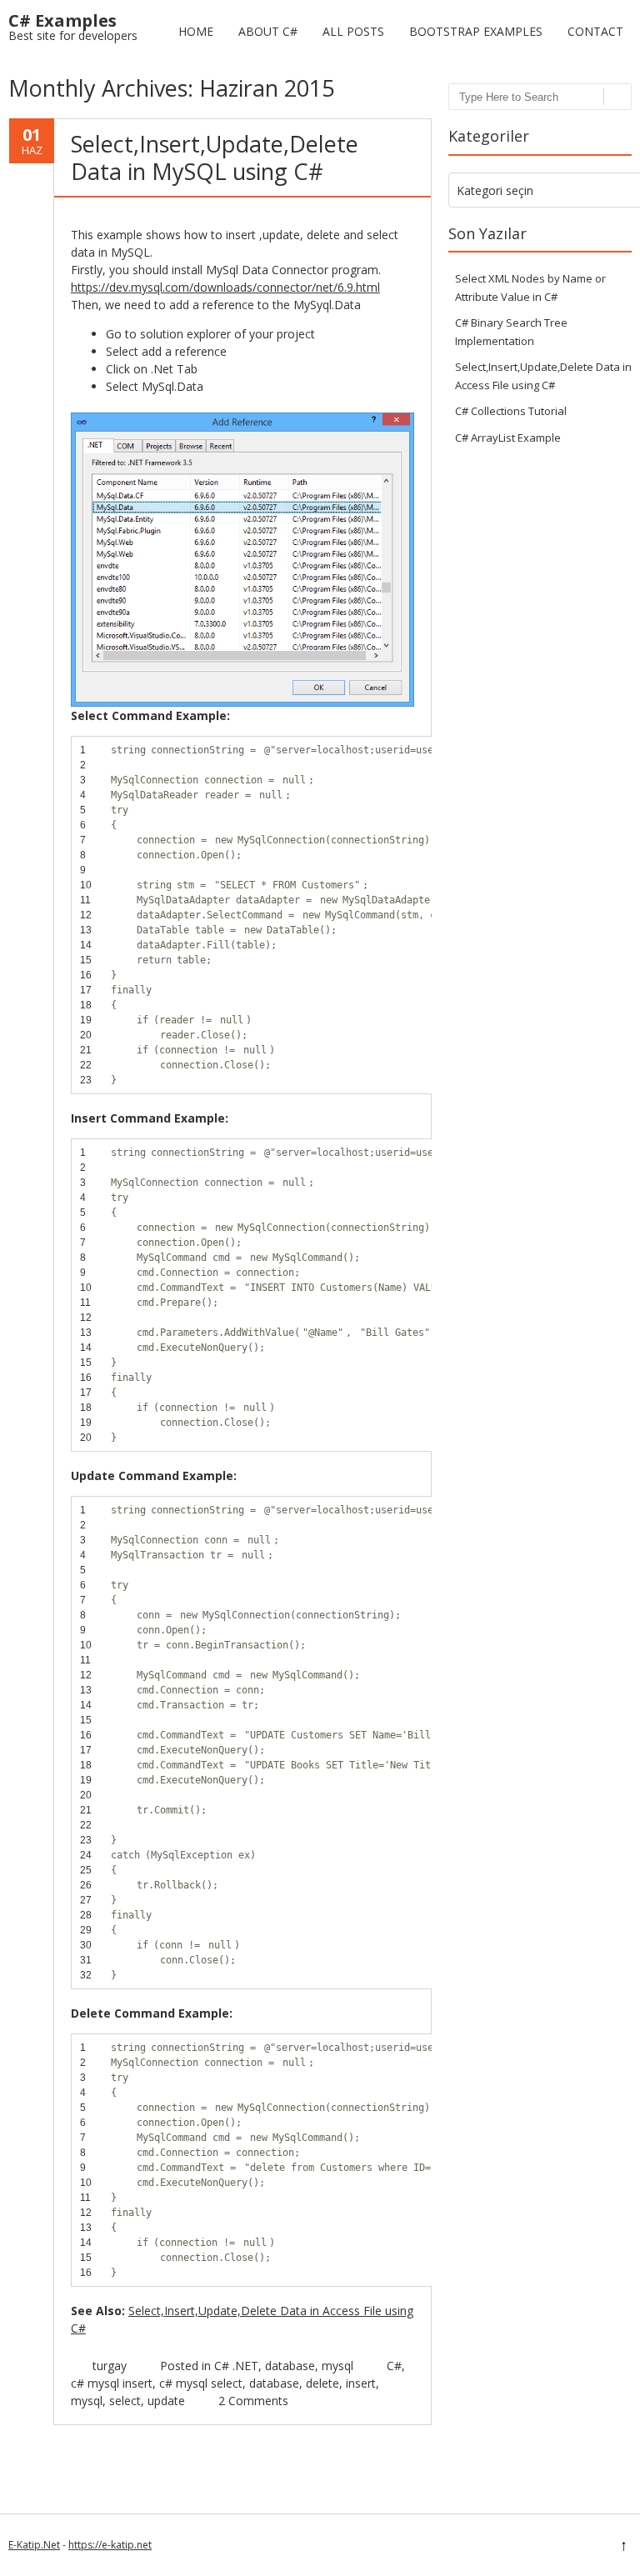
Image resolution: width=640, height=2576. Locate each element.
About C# (268, 31)
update (166, 2401)
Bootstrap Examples (476, 31)
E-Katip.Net (34, 2545)
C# (394, 2366)
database (290, 2366)
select (125, 2401)
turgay (110, 2366)
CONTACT (595, 31)
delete (322, 2383)
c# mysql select (201, 2383)
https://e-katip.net (110, 2545)
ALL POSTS (353, 31)
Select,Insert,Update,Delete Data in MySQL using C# (215, 157)
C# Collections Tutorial (511, 411)
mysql (337, 2366)
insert (361, 2383)
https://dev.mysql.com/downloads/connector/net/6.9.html (225, 287)
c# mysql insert (112, 2383)
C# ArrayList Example (508, 438)
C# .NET (236, 2366)
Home (196, 31)
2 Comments (253, 2401)
